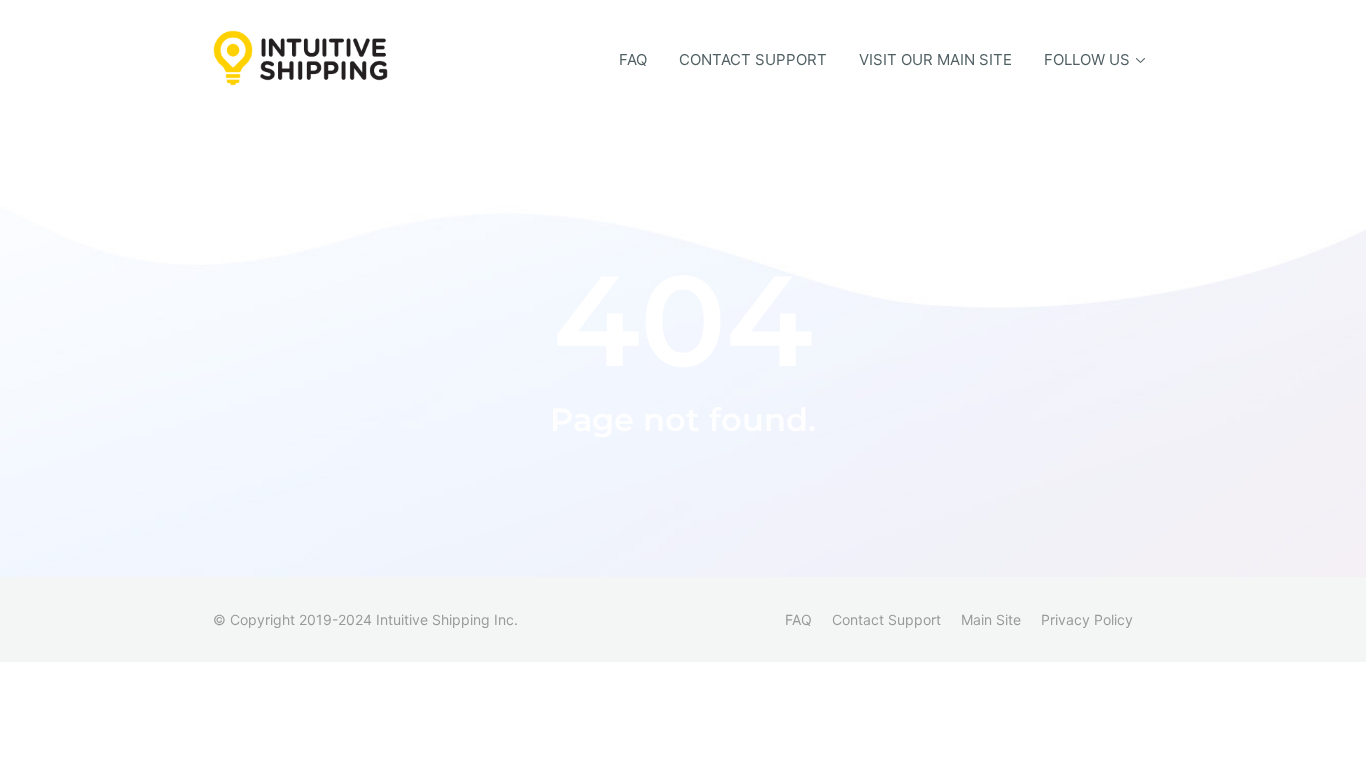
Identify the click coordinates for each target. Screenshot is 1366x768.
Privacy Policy (1087, 619)
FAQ (633, 59)
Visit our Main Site (935, 59)
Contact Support (753, 59)
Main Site (991, 619)
